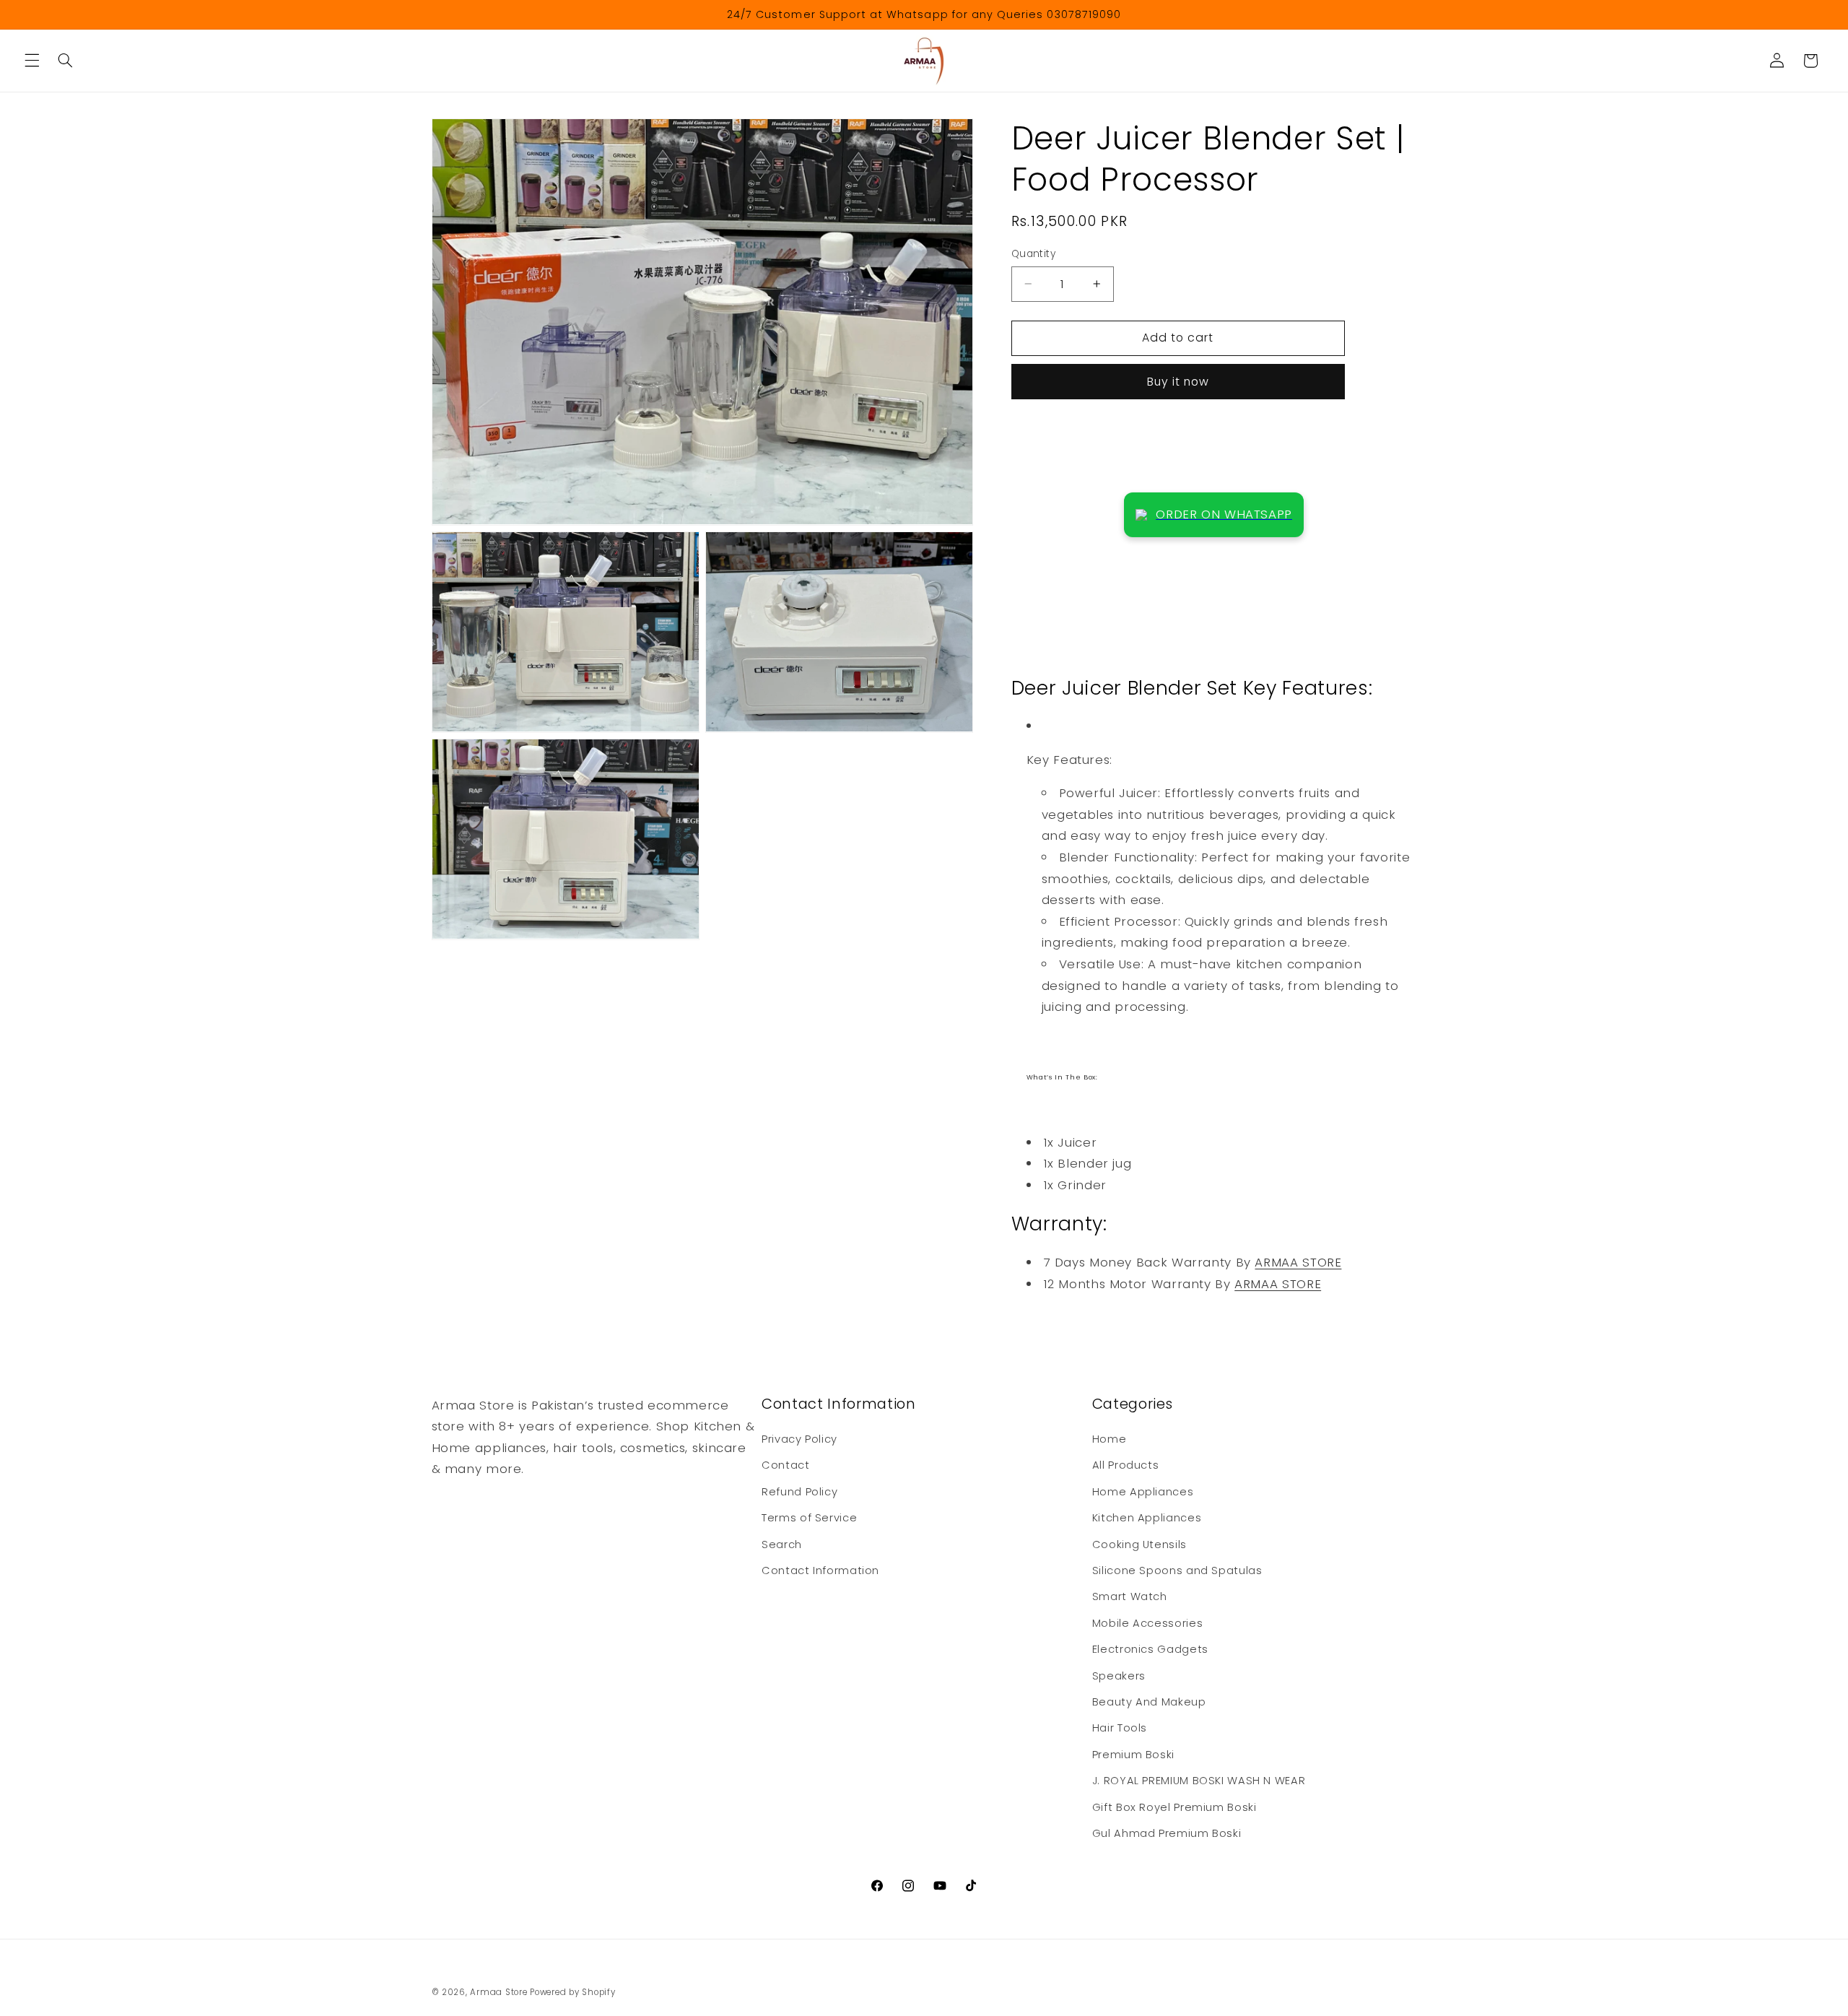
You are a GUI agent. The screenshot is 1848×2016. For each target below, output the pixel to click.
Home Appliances (1143, 1492)
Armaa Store (498, 1992)
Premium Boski (1133, 1755)
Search (782, 1544)
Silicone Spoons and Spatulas (1177, 1570)
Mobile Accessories (1147, 1623)
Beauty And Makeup (1149, 1702)
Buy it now (1178, 381)
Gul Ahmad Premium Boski (1167, 1833)
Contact (785, 1465)
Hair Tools (1120, 1728)
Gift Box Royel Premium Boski (1174, 1807)
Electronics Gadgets (1150, 1649)
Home (1110, 1439)
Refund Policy (799, 1492)
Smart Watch (1130, 1596)
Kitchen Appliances (1147, 1518)
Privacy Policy (799, 1439)
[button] (32, 61)
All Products (1126, 1465)
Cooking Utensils (1139, 1544)
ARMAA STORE (1298, 1262)
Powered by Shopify (572, 1992)
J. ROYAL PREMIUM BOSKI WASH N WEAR (1199, 1781)
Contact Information (820, 1570)
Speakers (1119, 1676)
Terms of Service (809, 1518)
